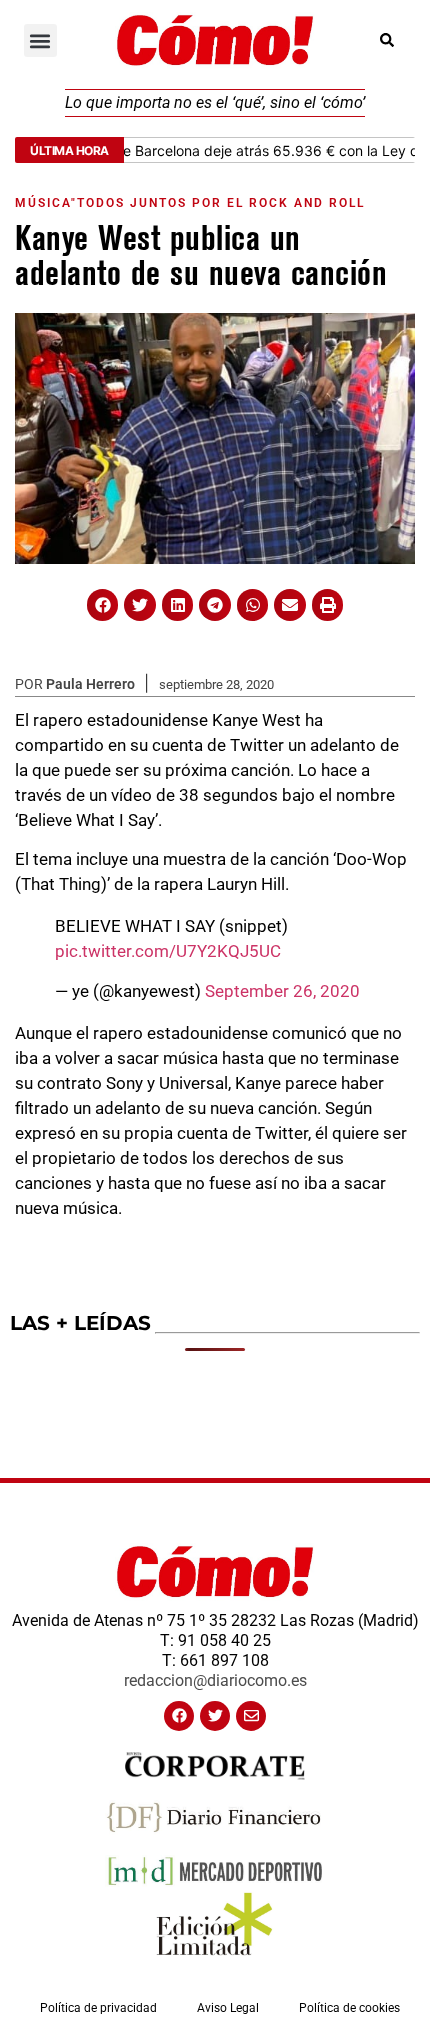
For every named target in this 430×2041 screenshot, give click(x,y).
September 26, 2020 (282, 991)
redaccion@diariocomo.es (215, 1680)
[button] (40, 40)
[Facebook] (179, 1716)
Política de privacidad (98, 2008)
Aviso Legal (228, 2008)
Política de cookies (349, 2008)
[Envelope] (251, 1716)
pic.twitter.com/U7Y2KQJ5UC (168, 951)
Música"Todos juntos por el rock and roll (190, 203)
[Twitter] (215, 1716)
